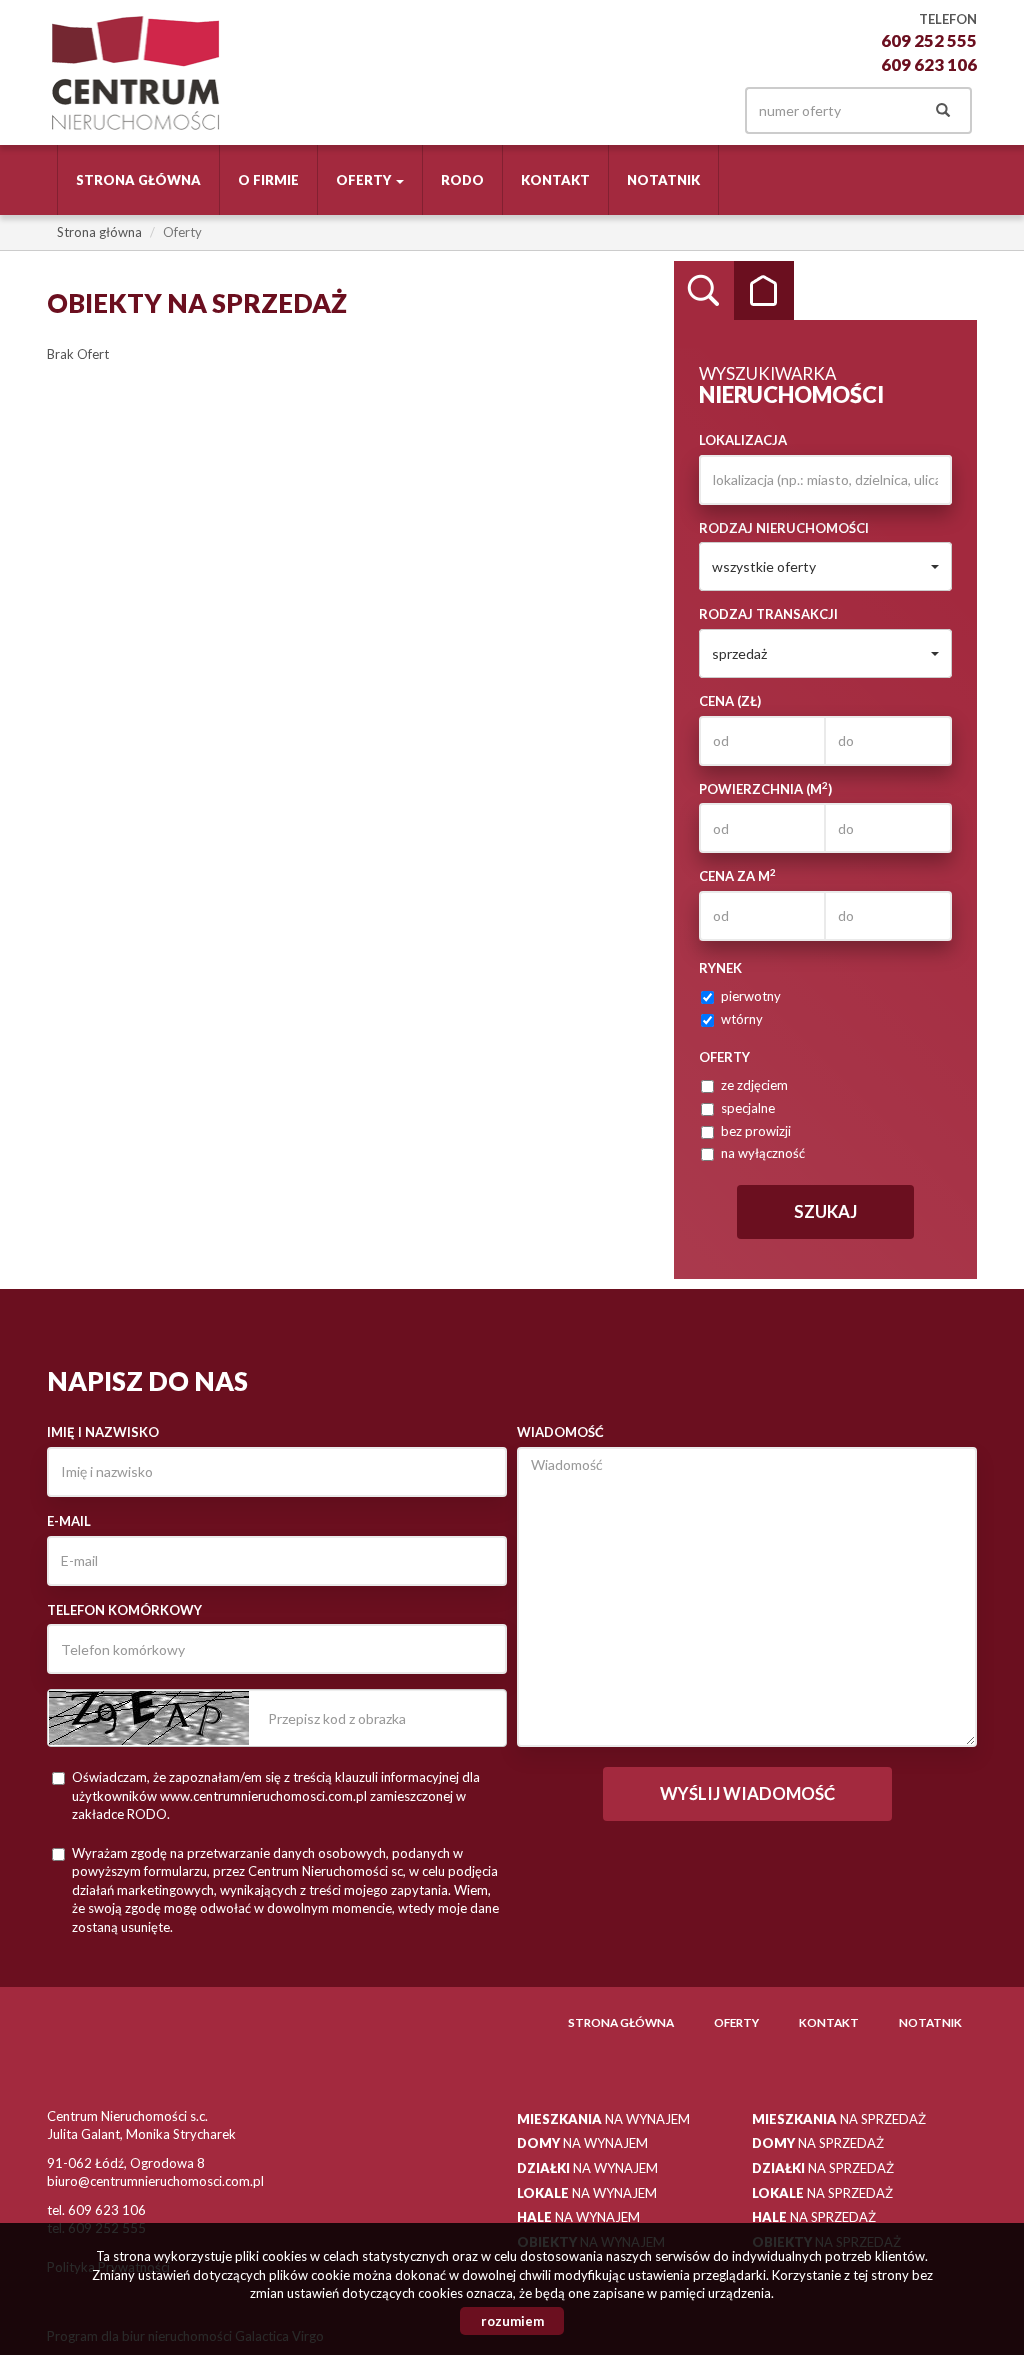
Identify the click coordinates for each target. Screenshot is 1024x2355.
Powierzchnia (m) (765, 788)
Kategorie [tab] (764, 291)
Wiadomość (560, 1432)
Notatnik (663, 180)
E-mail (69, 1521)
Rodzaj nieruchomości (784, 528)
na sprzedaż (839, 2119)
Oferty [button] (365, 180)
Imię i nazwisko (103, 1432)
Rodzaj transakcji (768, 614)
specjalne (748, 1108)
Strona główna (138, 180)
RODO (462, 180)
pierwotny (751, 996)
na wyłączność (763, 1153)
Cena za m (737, 875)
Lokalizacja (743, 440)
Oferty (736, 2022)
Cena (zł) (730, 701)
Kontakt (555, 180)
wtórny (742, 1019)
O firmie (268, 180)
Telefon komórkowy (124, 1610)
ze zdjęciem (754, 1085)
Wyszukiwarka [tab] (704, 291)
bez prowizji (756, 1131)
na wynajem (603, 2119)
